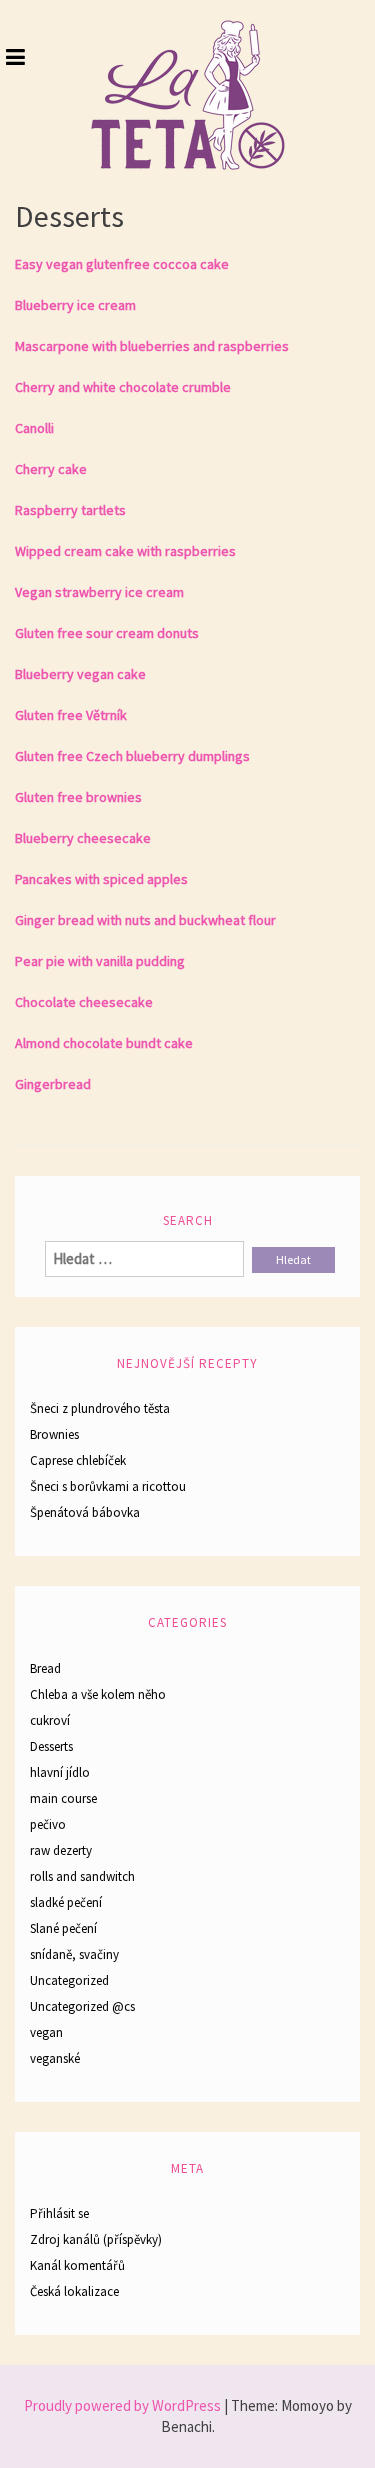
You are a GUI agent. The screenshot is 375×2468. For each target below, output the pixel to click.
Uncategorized (69, 1980)
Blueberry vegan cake (80, 674)
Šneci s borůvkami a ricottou (108, 1486)
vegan (46, 2032)
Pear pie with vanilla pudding (100, 961)
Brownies (54, 1434)
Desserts (51, 1746)
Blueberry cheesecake (83, 838)
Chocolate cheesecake (84, 1002)
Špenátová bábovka (85, 1512)
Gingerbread (53, 1084)
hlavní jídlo (60, 1772)
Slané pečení (63, 1928)
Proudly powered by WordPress (122, 2405)
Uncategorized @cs (82, 2006)
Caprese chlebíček (78, 1460)
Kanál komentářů (77, 2265)
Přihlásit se (59, 2213)
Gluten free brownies (78, 797)
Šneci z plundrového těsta (100, 1408)
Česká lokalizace (74, 2291)
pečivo (48, 1824)
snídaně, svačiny (74, 1954)
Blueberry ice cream (75, 305)
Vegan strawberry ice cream (99, 592)
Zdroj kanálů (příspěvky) (96, 2239)
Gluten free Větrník (71, 715)
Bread (45, 1668)
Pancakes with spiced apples (101, 879)
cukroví (50, 1720)
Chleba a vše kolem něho (98, 1694)
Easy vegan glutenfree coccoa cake (122, 264)
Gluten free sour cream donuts (107, 633)
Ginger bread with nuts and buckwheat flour (145, 920)
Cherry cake (51, 469)
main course (63, 1798)
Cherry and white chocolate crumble (123, 387)
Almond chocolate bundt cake (104, 1043)
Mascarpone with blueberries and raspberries (152, 346)
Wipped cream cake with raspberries (125, 551)
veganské (55, 2058)
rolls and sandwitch (82, 1876)
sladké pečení (66, 1902)
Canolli (34, 428)
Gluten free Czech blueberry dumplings (132, 756)
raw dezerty (61, 1850)
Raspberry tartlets (70, 510)
